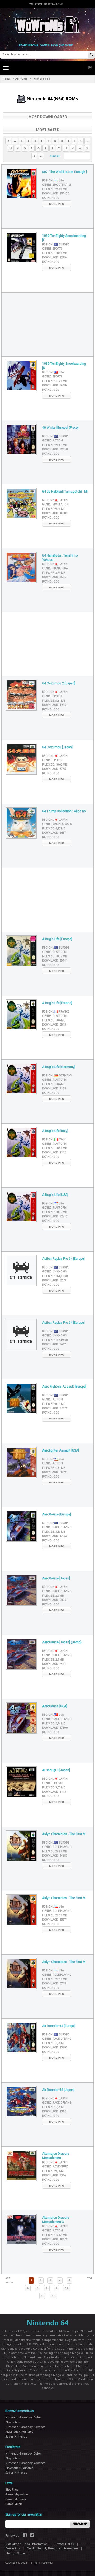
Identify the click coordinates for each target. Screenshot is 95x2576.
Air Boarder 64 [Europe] (59, 2026)
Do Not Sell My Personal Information (52, 2549)
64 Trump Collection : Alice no (64, 811)
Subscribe (80, 2524)
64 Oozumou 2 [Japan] (59, 683)
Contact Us (13, 2549)
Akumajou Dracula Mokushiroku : (56, 2156)
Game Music (14, 2504)
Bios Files (12, 2489)
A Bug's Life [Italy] (55, 1131)
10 (66, 2288)
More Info (57, 204)
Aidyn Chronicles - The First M (64, 1834)
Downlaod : (56, 194)
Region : (53, 181)
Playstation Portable (19, 2432)
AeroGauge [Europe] (57, 1514)
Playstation (13, 2422)
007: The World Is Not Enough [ (65, 172)
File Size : (55, 189)
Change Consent (17, 2553)
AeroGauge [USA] (55, 1706)
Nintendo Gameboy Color (23, 2417)
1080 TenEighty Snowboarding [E (64, 238)
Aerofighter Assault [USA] (61, 1450)
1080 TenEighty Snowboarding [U (64, 366)
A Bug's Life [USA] (55, 1195)
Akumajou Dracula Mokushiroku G (56, 2220)
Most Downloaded (48, 117)
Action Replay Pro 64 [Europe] (63, 1259)
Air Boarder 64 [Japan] (58, 2090)
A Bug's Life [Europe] (57, 939)
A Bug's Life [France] (57, 1003)
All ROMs (21, 79)
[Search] (91, 55)
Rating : (51, 198)
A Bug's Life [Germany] (59, 1067)
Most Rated (48, 130)
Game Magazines (17, 2494)
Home (7, 79)
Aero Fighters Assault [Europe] (64, 1387)
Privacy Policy (64, 2544)
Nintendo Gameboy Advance (25, 2427)
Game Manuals (16, 2499)
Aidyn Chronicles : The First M (64, 1898)
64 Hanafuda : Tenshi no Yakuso (60, 558)
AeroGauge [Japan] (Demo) (62, 1642)
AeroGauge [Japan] (56, 1578)
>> (54, 2296)
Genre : (57, 185)
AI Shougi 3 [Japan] (56, 1770)
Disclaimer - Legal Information (27, 2544)
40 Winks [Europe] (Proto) (60, 428)
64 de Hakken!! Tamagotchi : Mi (65, 492)
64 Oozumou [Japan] (57, 747)
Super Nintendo (16, 2436)
